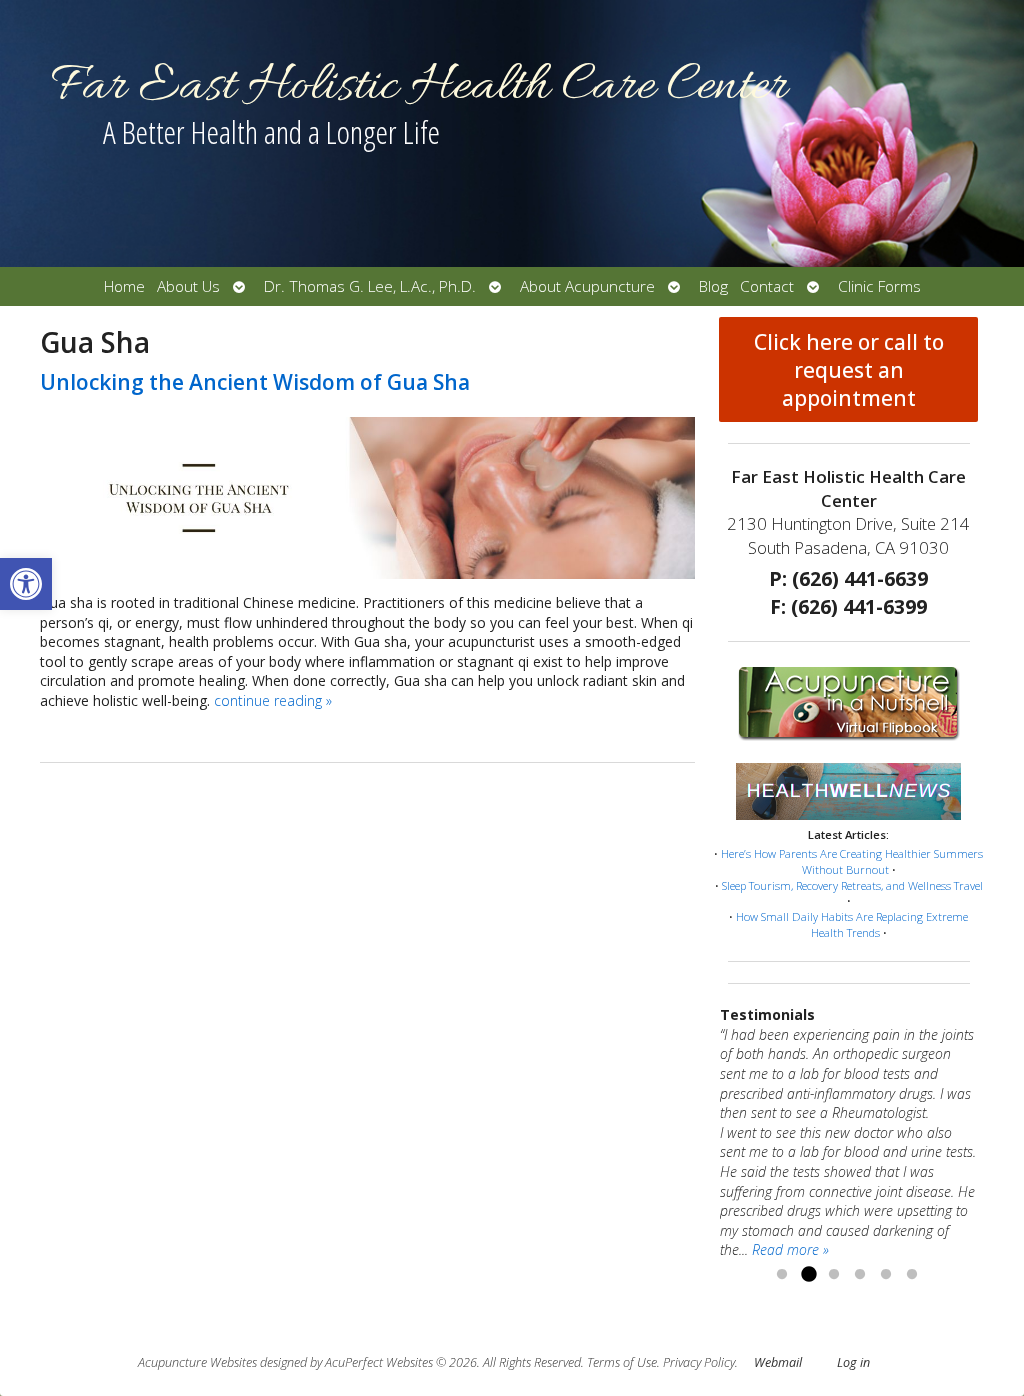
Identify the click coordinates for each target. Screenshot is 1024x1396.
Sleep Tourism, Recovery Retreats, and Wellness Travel (852, 885)
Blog (713, 286)
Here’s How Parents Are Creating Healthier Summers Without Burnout (852, 861)
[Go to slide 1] (782, 1275)
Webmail (778, 1362)
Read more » (790, 1249)
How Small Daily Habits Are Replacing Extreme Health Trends (852, 924)
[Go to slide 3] (834, 1275)
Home (124, 286)
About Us (188, 286)
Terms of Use (622, 1362)
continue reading (273, 700)
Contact (767, 286)
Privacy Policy (699, 1362)
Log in (853, 1362)
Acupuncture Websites (197, 1362)
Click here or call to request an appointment (849, 370)
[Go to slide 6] (912, 1275)
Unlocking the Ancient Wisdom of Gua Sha (255, 382)
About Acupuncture (587, 286)
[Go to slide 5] (886, 1275)
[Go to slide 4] (860, 1275)
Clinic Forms (879, 286)
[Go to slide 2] (808, 1275)
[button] (26, 584)
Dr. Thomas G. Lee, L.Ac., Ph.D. (370, 286)
